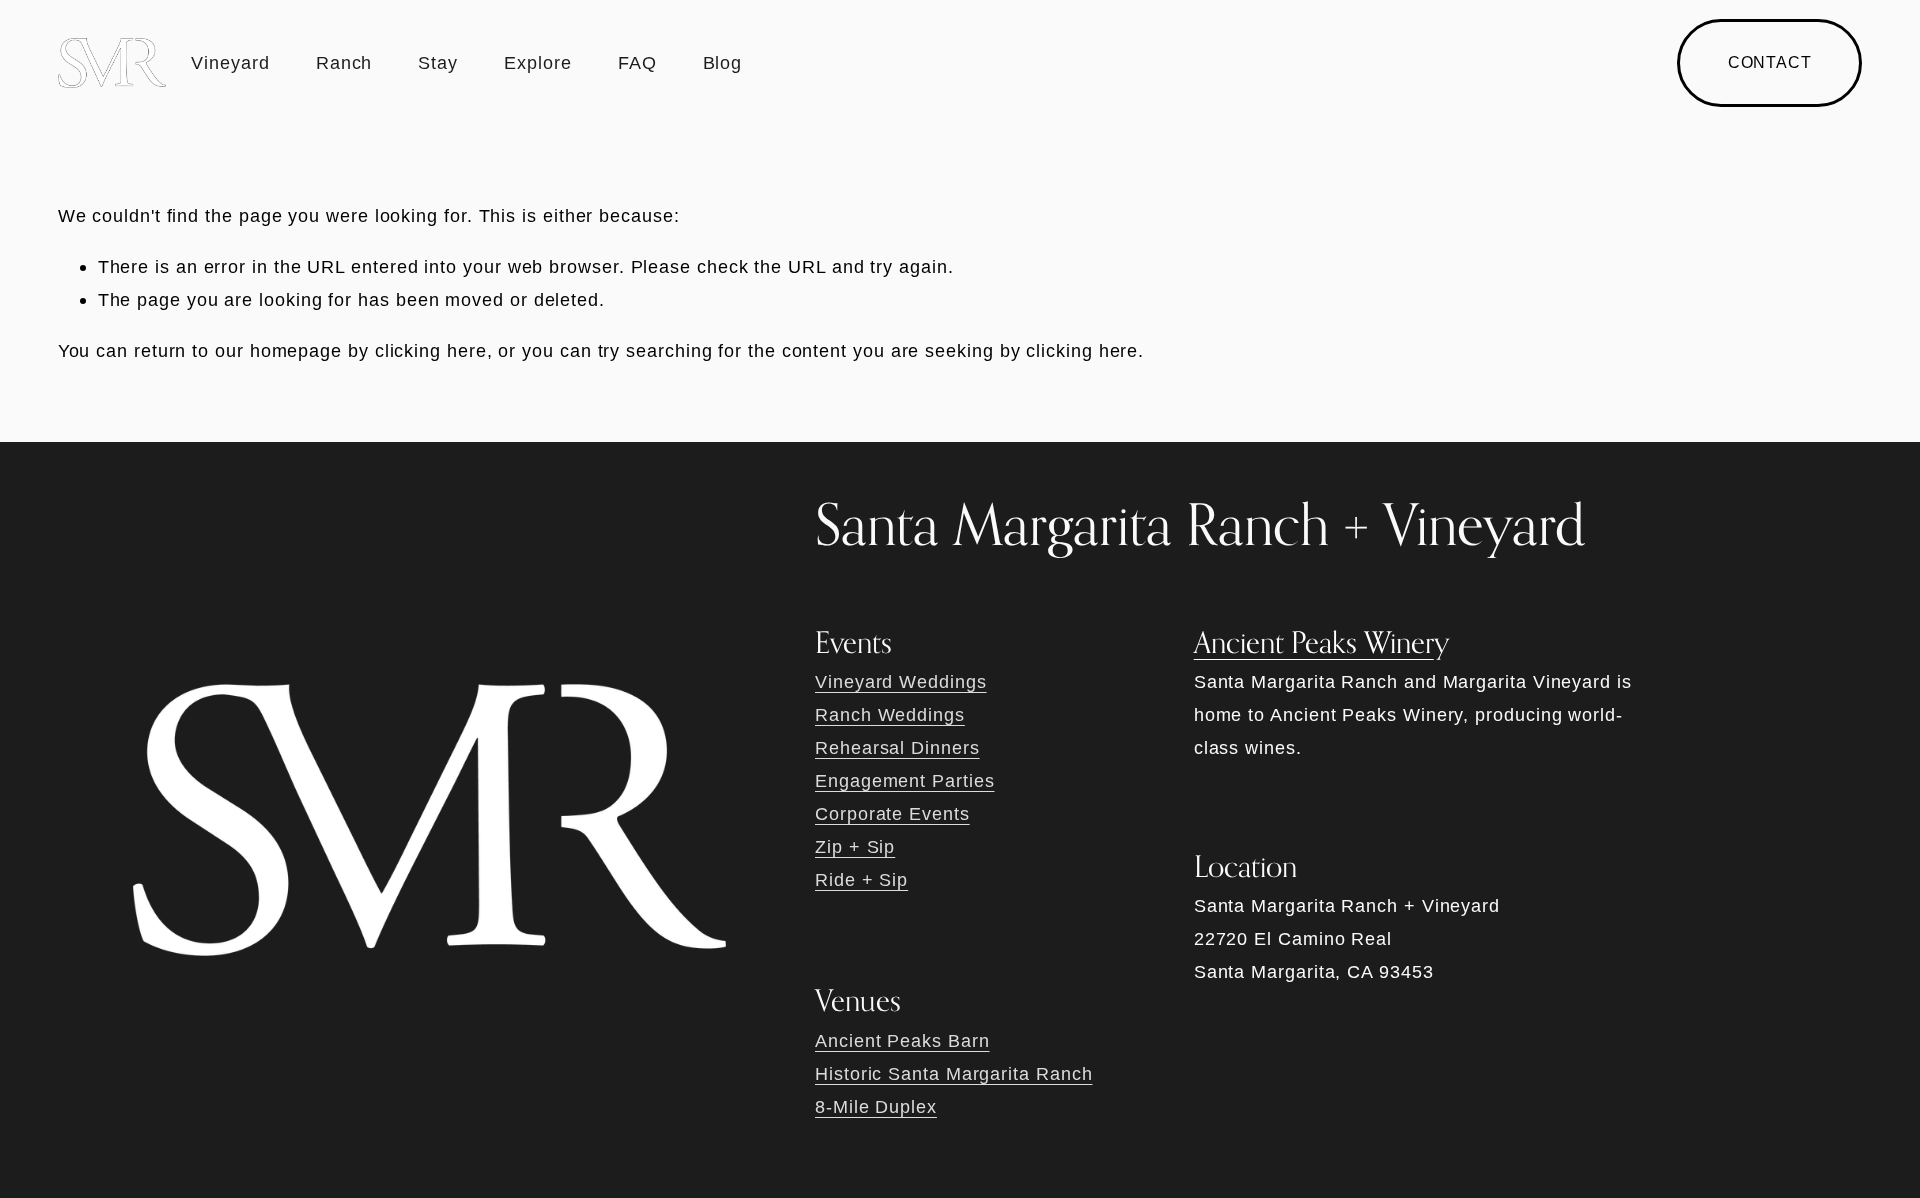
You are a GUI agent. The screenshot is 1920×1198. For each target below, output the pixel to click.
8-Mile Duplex (876, 1106)
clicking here (431, 350)
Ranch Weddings (890, 714)
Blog (723, 62)
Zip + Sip (855, 846)
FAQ (637, 62)
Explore (537, 62)
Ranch (344, 62)
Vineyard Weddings (901, 681)
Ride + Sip (861, 879)
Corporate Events (892, 813)
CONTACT (1770, 62)
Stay (438, 62)
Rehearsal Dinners (897, 747)
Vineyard (230, 62)
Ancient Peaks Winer (1314, 642)
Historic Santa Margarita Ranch (953, 1073)
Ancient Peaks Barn (902, 1040)
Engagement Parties (904, 780)
